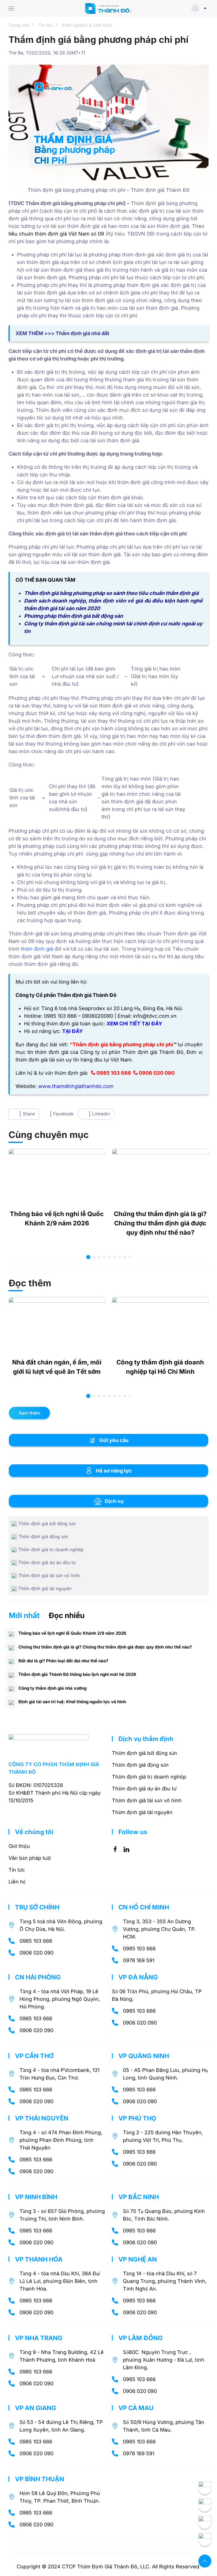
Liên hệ (17, 1882)
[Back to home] (109, 8)
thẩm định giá (37, 949)
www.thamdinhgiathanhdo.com (76, 1086)
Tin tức (17, 1870)
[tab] (88, 1257)
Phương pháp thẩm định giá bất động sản (73, 616)
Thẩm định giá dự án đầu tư (144, 1789)
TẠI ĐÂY (72, 1031)
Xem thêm (29, 1413)
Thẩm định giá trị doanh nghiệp (149, 1777)
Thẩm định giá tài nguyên (142, 1812)
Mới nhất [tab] (24, 1615)
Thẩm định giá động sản (140, 1765)
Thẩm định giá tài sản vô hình (147, 1800)
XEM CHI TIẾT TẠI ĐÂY (134, 1024)
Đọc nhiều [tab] (67, 1615)
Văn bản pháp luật (30, 1858)
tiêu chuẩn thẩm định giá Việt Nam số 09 (56, 234)
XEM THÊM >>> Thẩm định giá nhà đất (62, 333)
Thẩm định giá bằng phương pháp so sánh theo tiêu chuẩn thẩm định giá (111, 593)
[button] (11, 8)
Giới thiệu (19, 1846)
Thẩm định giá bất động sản (145, 1753)
